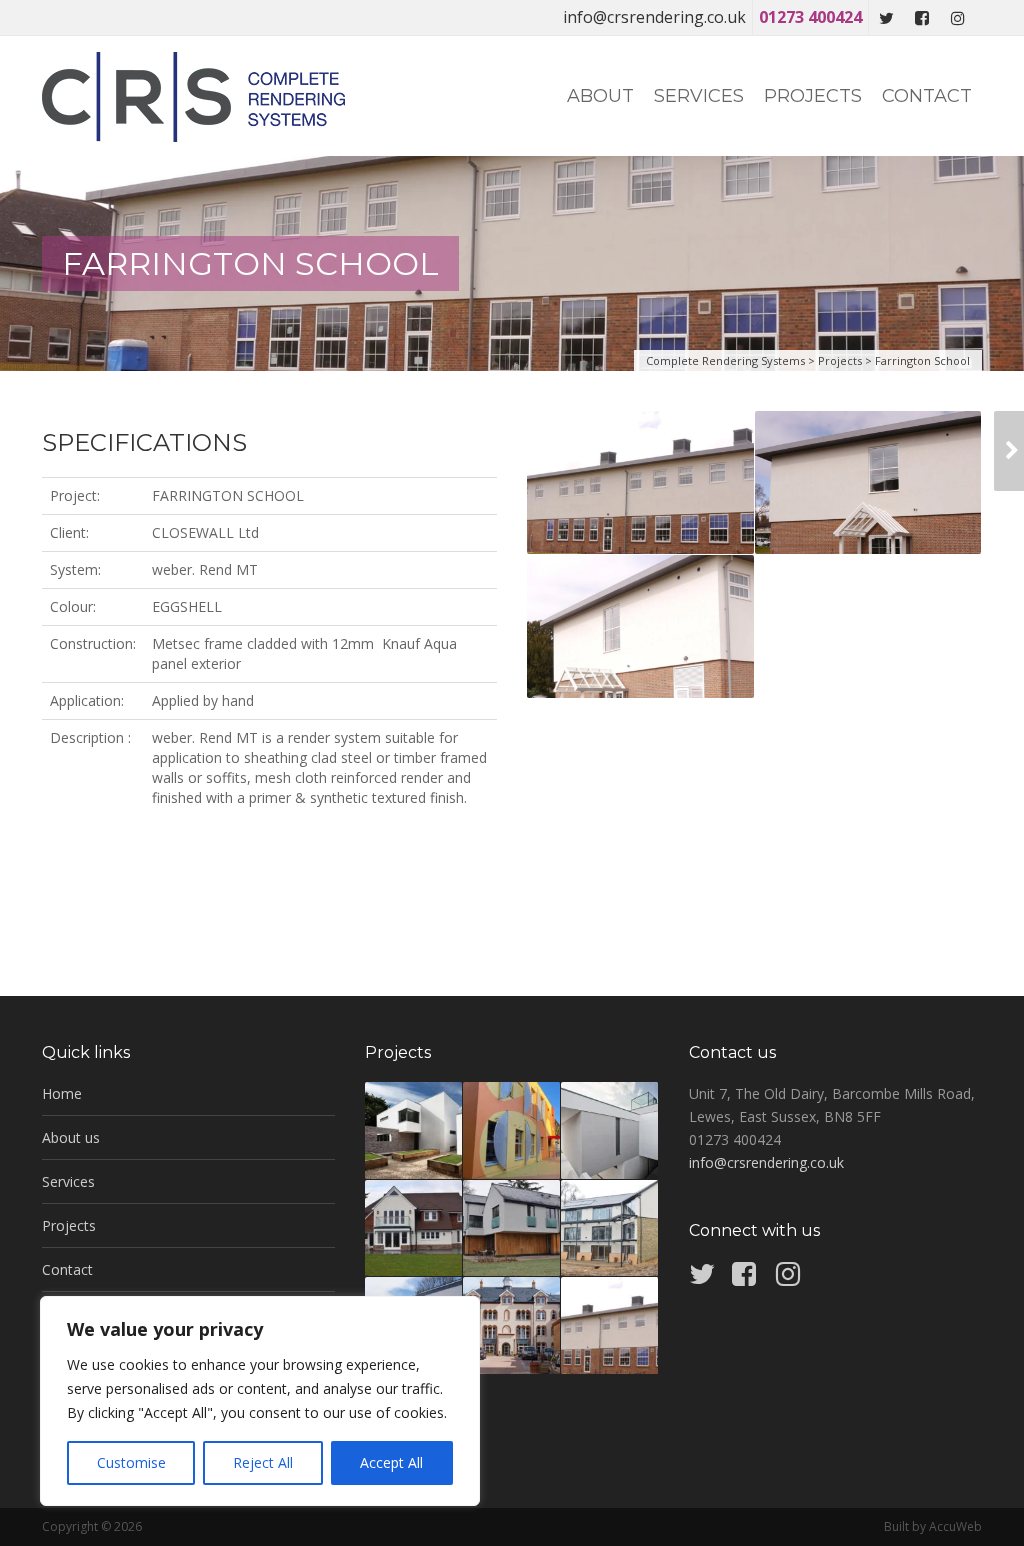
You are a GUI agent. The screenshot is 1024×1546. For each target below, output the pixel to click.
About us (71, 1137)
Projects (813, 96)
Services (699, 96)
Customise (131, 1462)
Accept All (391, 1462)
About (600, 96)
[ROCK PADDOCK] (1009, 451)
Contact (927, 96)
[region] (260, 1401)
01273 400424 (810, 17)
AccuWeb (955, 1526)
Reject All (263, 1462)
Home (62, 1093)
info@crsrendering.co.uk (654, 17)
